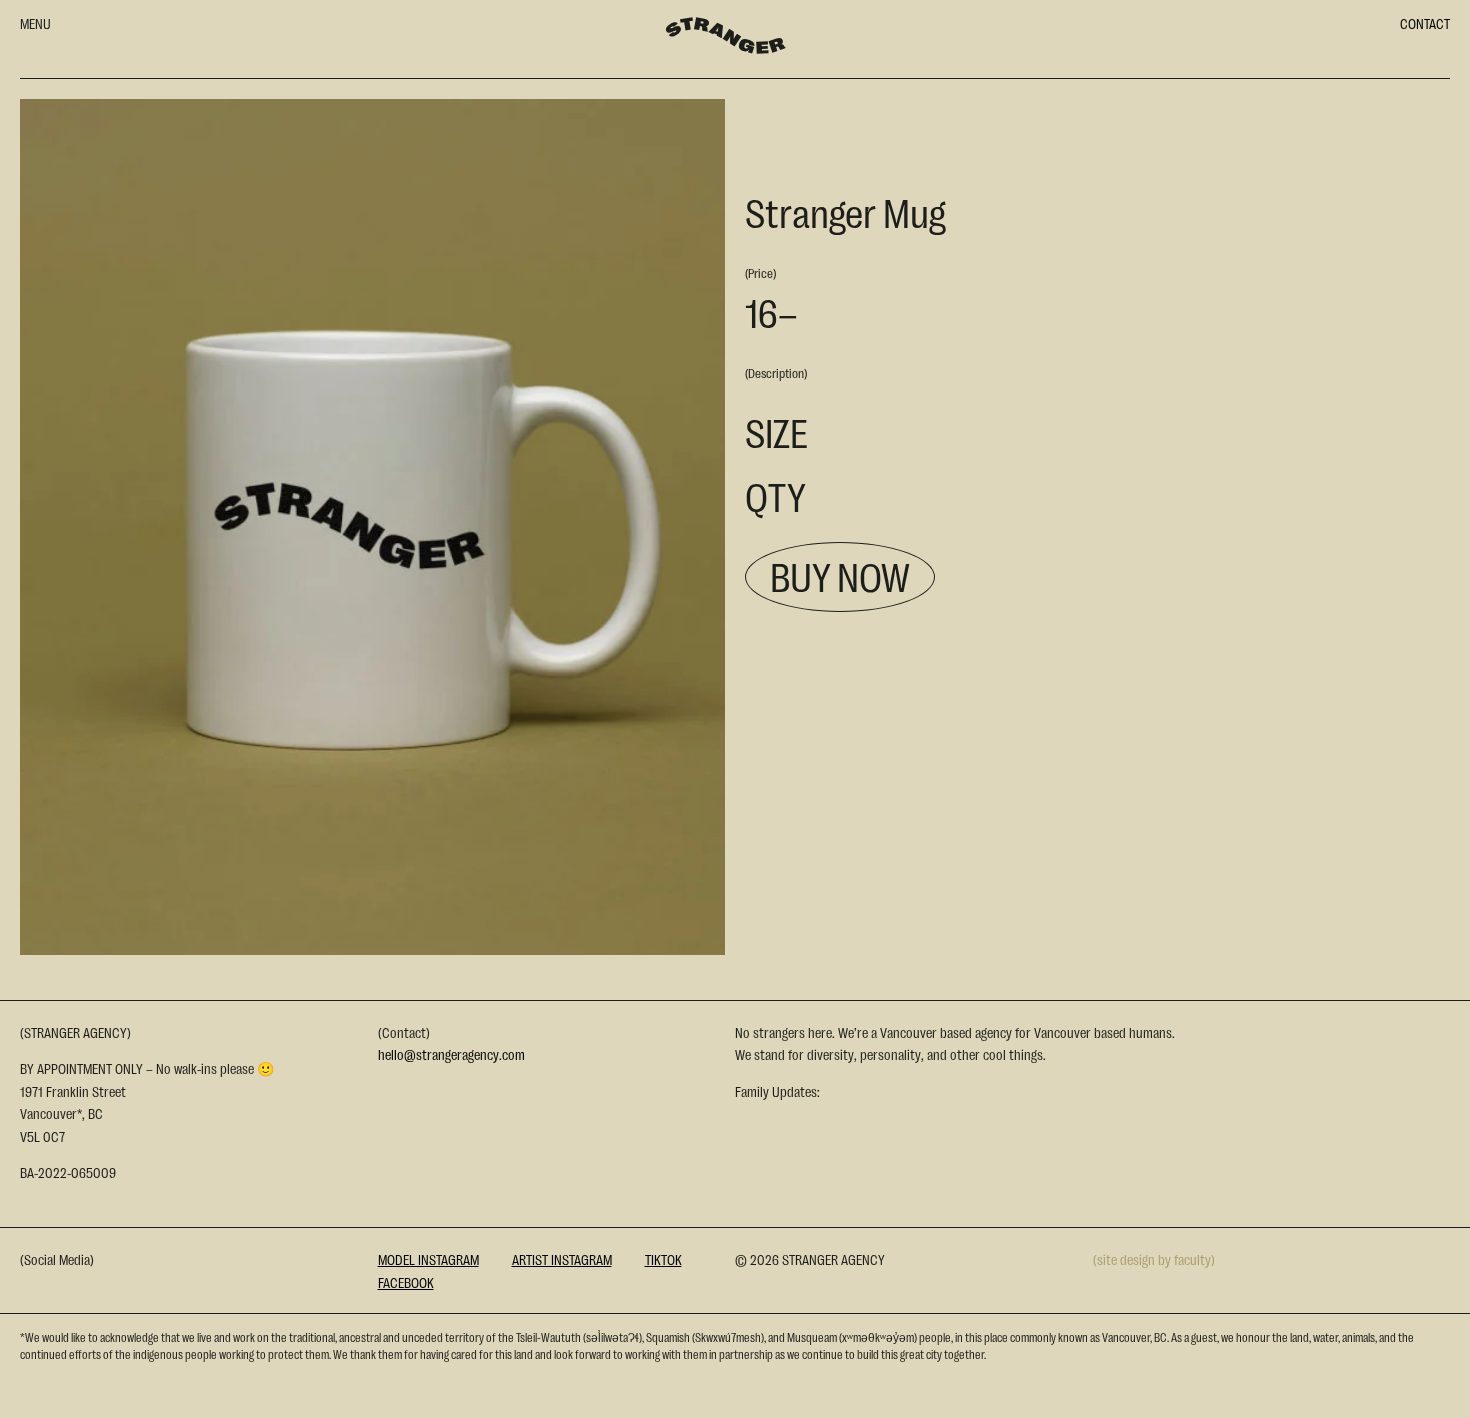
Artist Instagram (562, 1259)
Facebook (406, 1282)
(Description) (776, 372)
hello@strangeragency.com (451, 1054)
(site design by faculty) (1154, 1259)
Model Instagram (428, 1259)
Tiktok (663, 1259)
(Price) (760, 272)
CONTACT (1425, 23)
